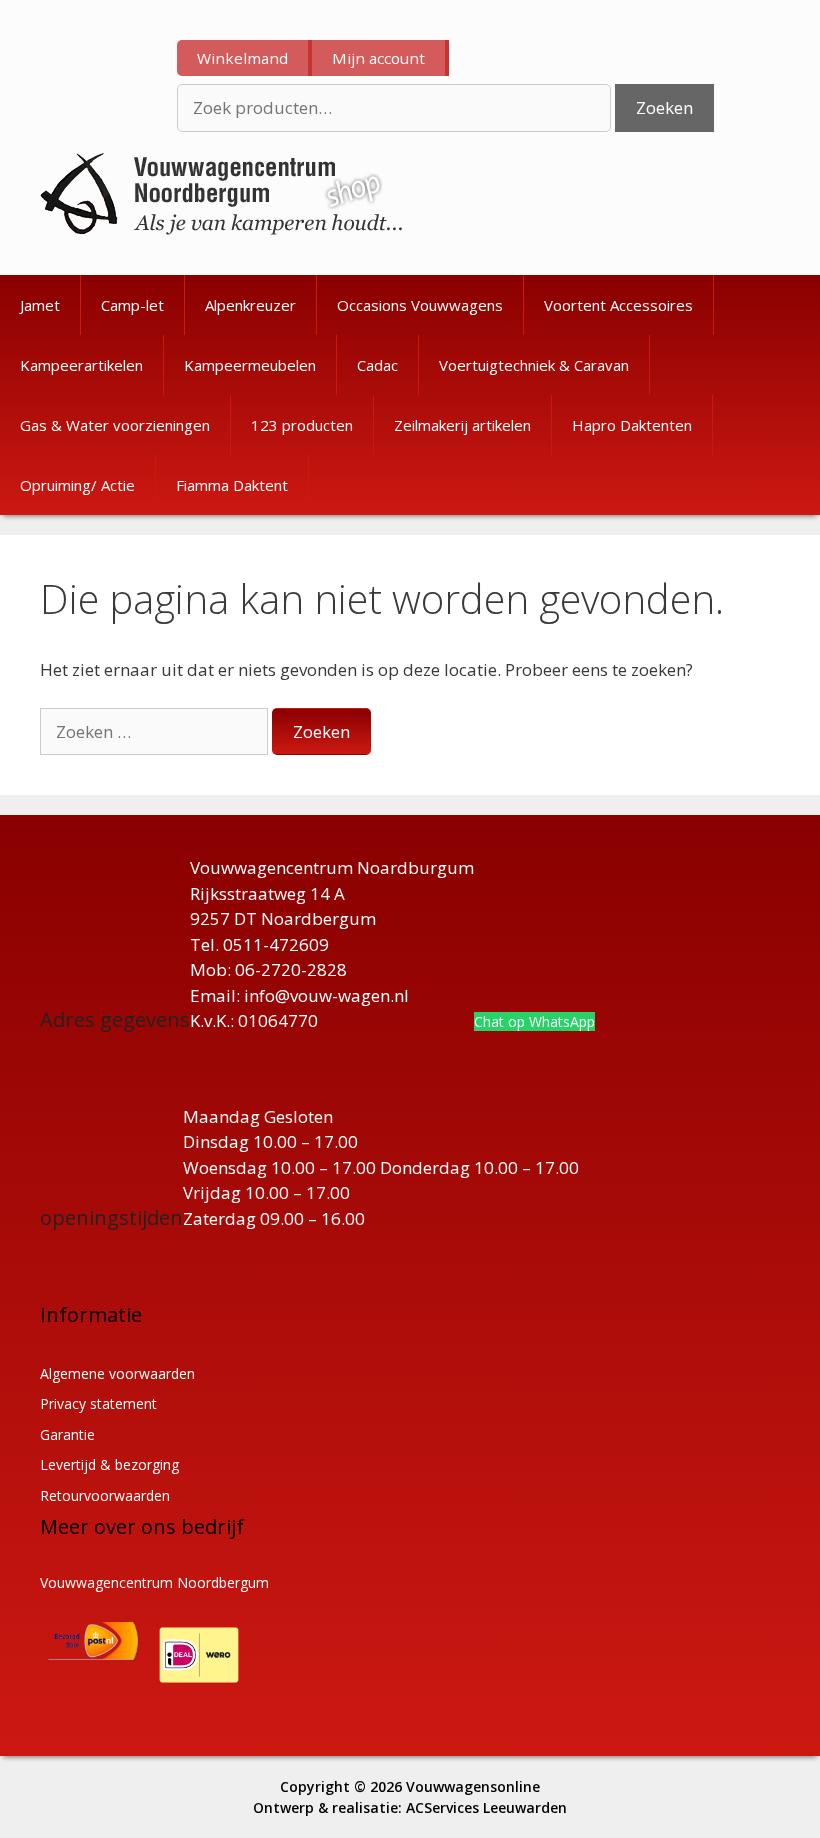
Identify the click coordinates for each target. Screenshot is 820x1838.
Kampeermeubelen (250, 365)
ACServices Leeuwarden (486, 1807)
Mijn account (378, 58)
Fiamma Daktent (232, 485)
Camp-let (132, 305)
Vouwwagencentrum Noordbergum (154, 1582)
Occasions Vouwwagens (420, 305)
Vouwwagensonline (473, 1786)
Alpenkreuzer (250, 305)
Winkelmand (242, 58)
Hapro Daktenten (632, 425)
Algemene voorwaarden (117, 1373)
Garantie (67, 1434)
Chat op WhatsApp (534, 1021)
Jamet (40, 305)
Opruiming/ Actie (77, 485)
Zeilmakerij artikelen (462, 425)
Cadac (377, 365)
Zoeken (664, 107)
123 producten (302, 425)
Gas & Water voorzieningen (115, 425)
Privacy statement (98, 1403)
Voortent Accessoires (618, 305)
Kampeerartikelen (81, 365)
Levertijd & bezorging (109, 1464)
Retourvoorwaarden (105, 1495)
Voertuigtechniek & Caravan (534, 365)
